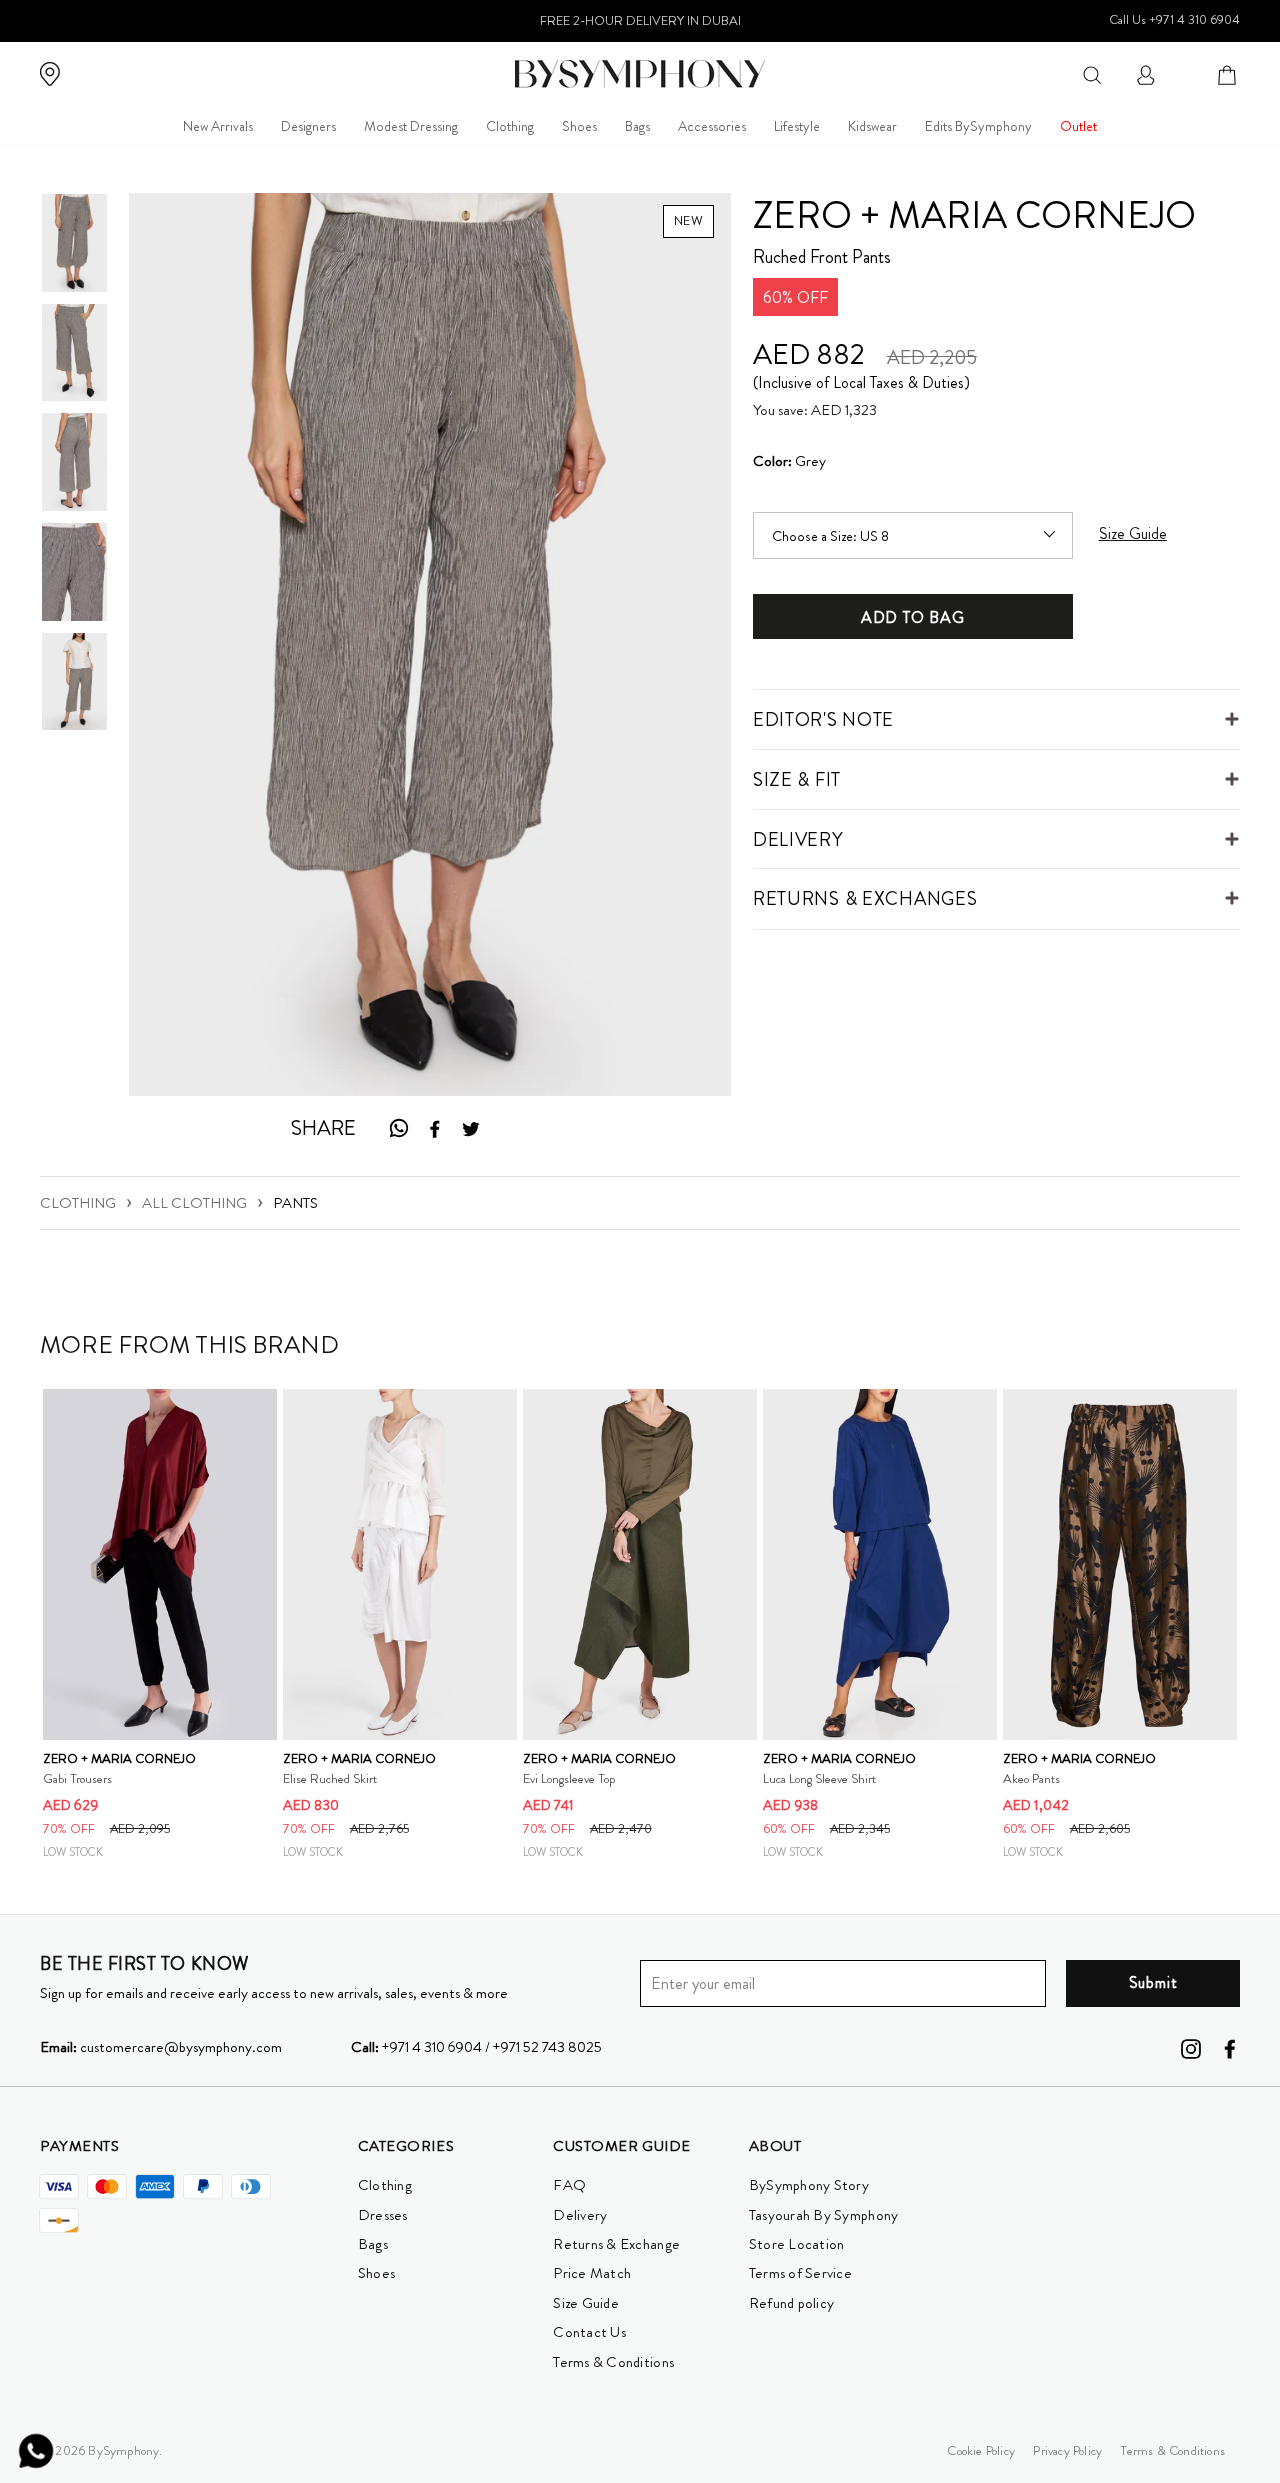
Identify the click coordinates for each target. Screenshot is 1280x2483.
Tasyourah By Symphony (824, 2215)
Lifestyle (797, 126)
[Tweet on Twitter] (471, 1129)
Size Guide (586, 2303)
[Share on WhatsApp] (398, 1128)
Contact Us (589, 2332)
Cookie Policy (981, 2450)
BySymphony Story (809, 2185)
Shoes (579, 126)
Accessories (712, 126)
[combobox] (1092, 73)
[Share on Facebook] (435, 1129)
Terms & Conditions (613, 2362)
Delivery (580, 2215)
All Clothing (194, 1203)
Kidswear (872, 126)
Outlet (1078, 126)
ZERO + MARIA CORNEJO (974, 215)
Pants (295, 1203)
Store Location (797, 2244)
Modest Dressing (411, 126)
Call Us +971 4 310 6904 (1174, 19)
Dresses (383, 2215)
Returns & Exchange (616, 2244)
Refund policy (791, 2303)
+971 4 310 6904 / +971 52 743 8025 (476, 2047)
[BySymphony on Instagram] (1191, 2048)
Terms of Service (800, 2273)
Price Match (592, 2273)
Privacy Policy (1067, 2450)
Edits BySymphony (978, 126)
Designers (308, 126)
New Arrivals (218, 126)
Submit (1153, 1982)
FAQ (569, 2185)
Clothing (510, 126)
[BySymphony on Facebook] (1230, 2048)
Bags (637, 126)
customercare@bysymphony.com (161, 2047)
